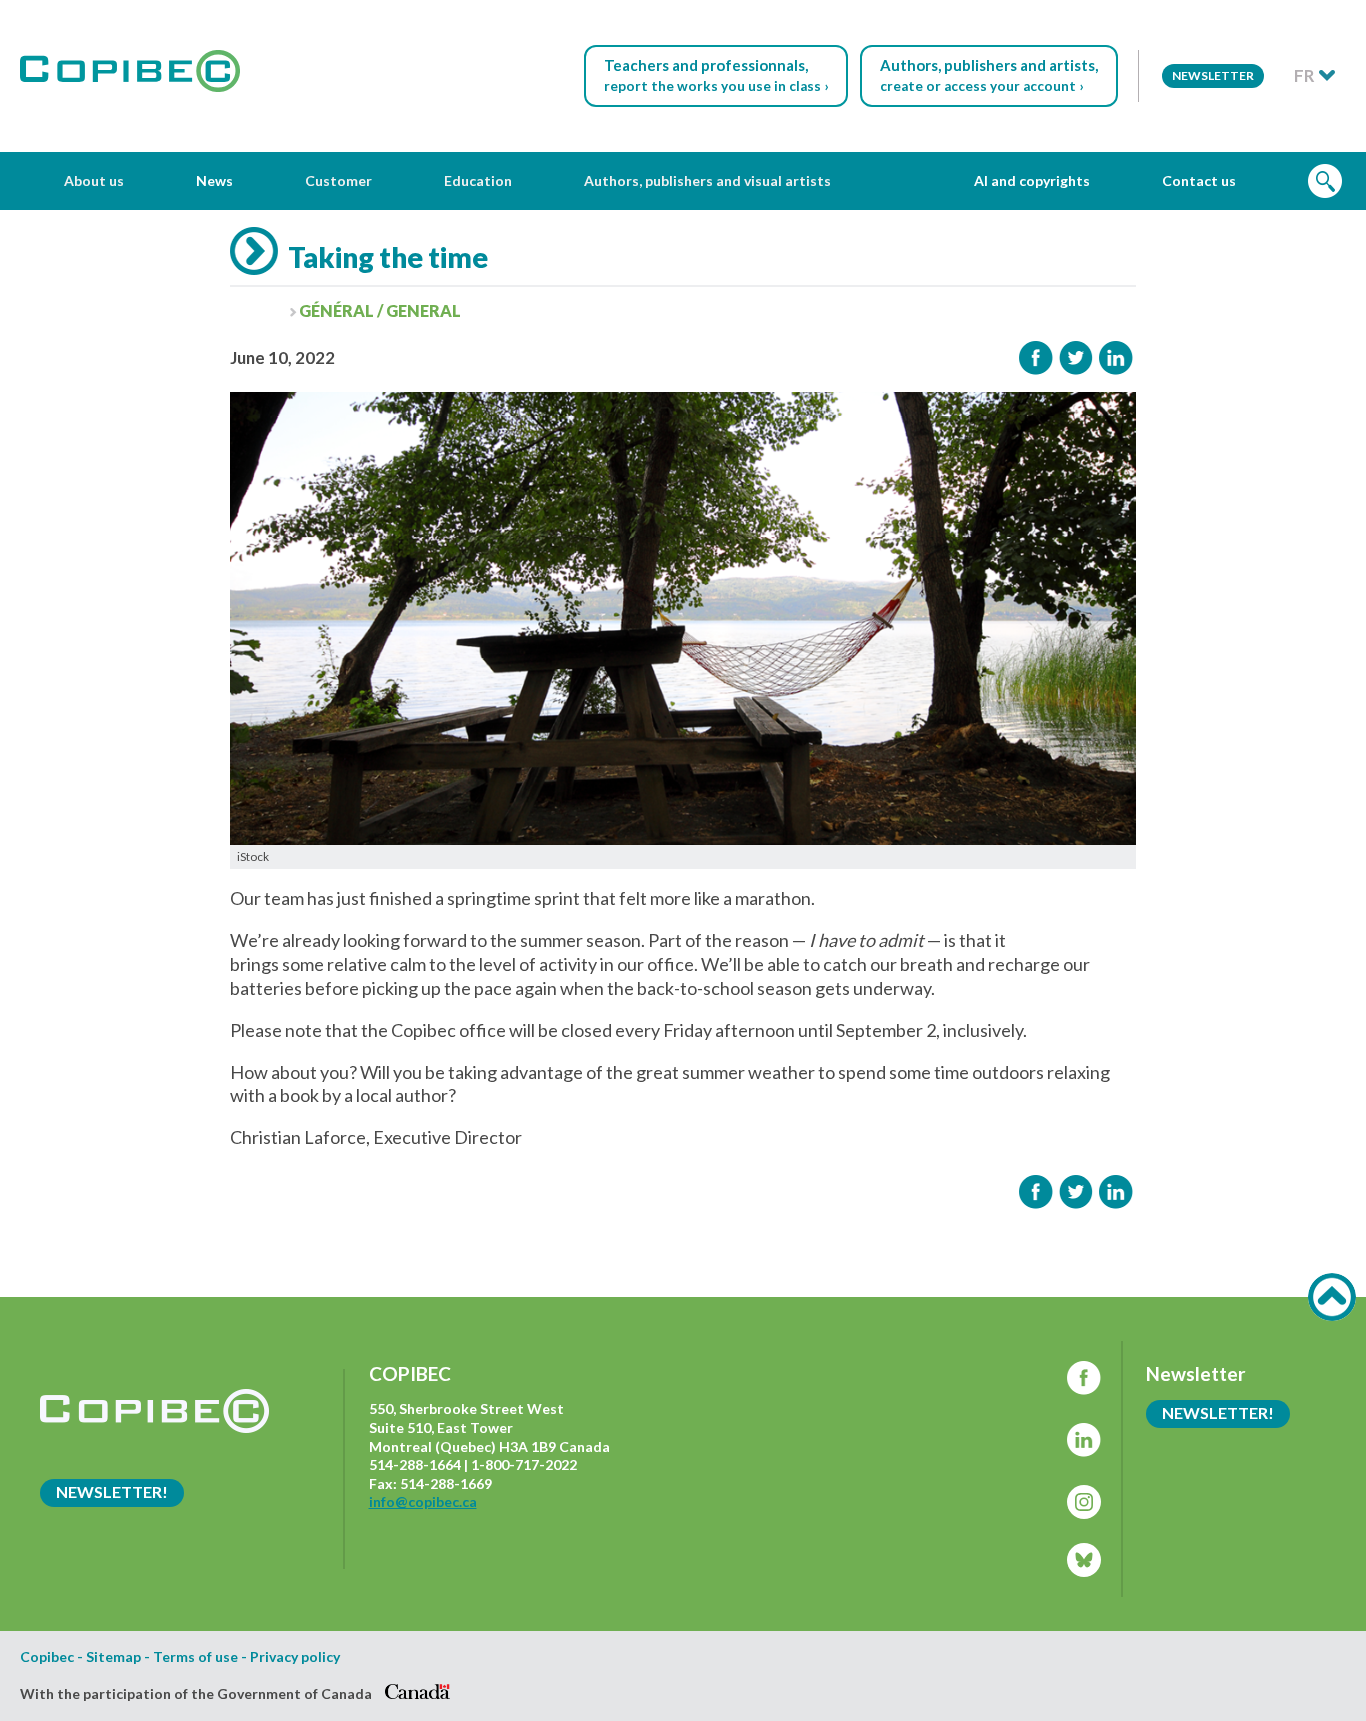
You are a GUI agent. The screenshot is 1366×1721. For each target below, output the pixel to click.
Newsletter (1213, 75)
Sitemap (113, 1657)
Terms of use (195, 1657)
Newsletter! (112, 1491)
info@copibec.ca (423, 1501)
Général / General (380, 310)
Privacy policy (295, 1657)
